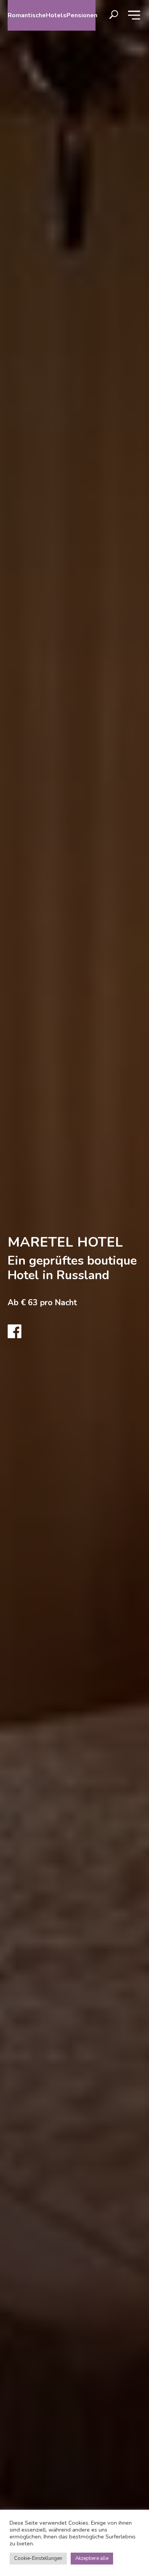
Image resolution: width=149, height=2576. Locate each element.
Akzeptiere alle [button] (92, 2558)
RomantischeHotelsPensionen (52, 15)
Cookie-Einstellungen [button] (38, 2558)
